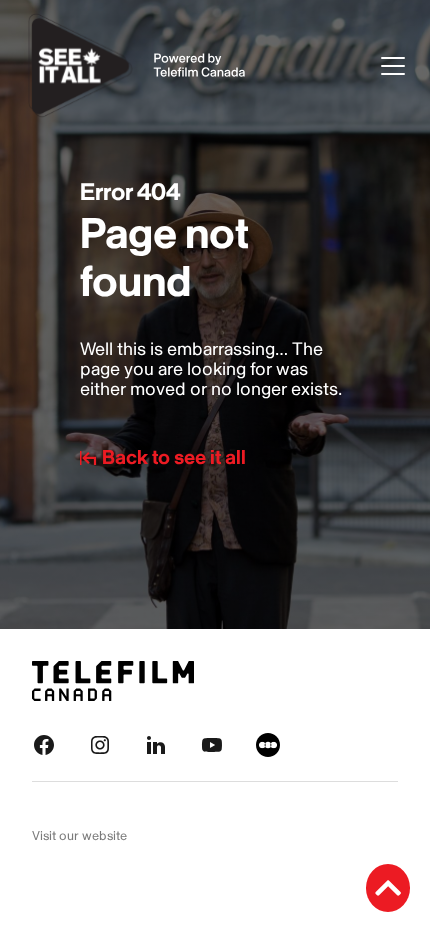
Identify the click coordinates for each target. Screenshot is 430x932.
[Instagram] (100, 743)
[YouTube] (212, 743)
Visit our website (79, 836)
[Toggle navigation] (392, 66)
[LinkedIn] (156, 743)
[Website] (268, 743)
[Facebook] (44, 743)
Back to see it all (174, 458)
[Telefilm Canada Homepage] (113, 679)
